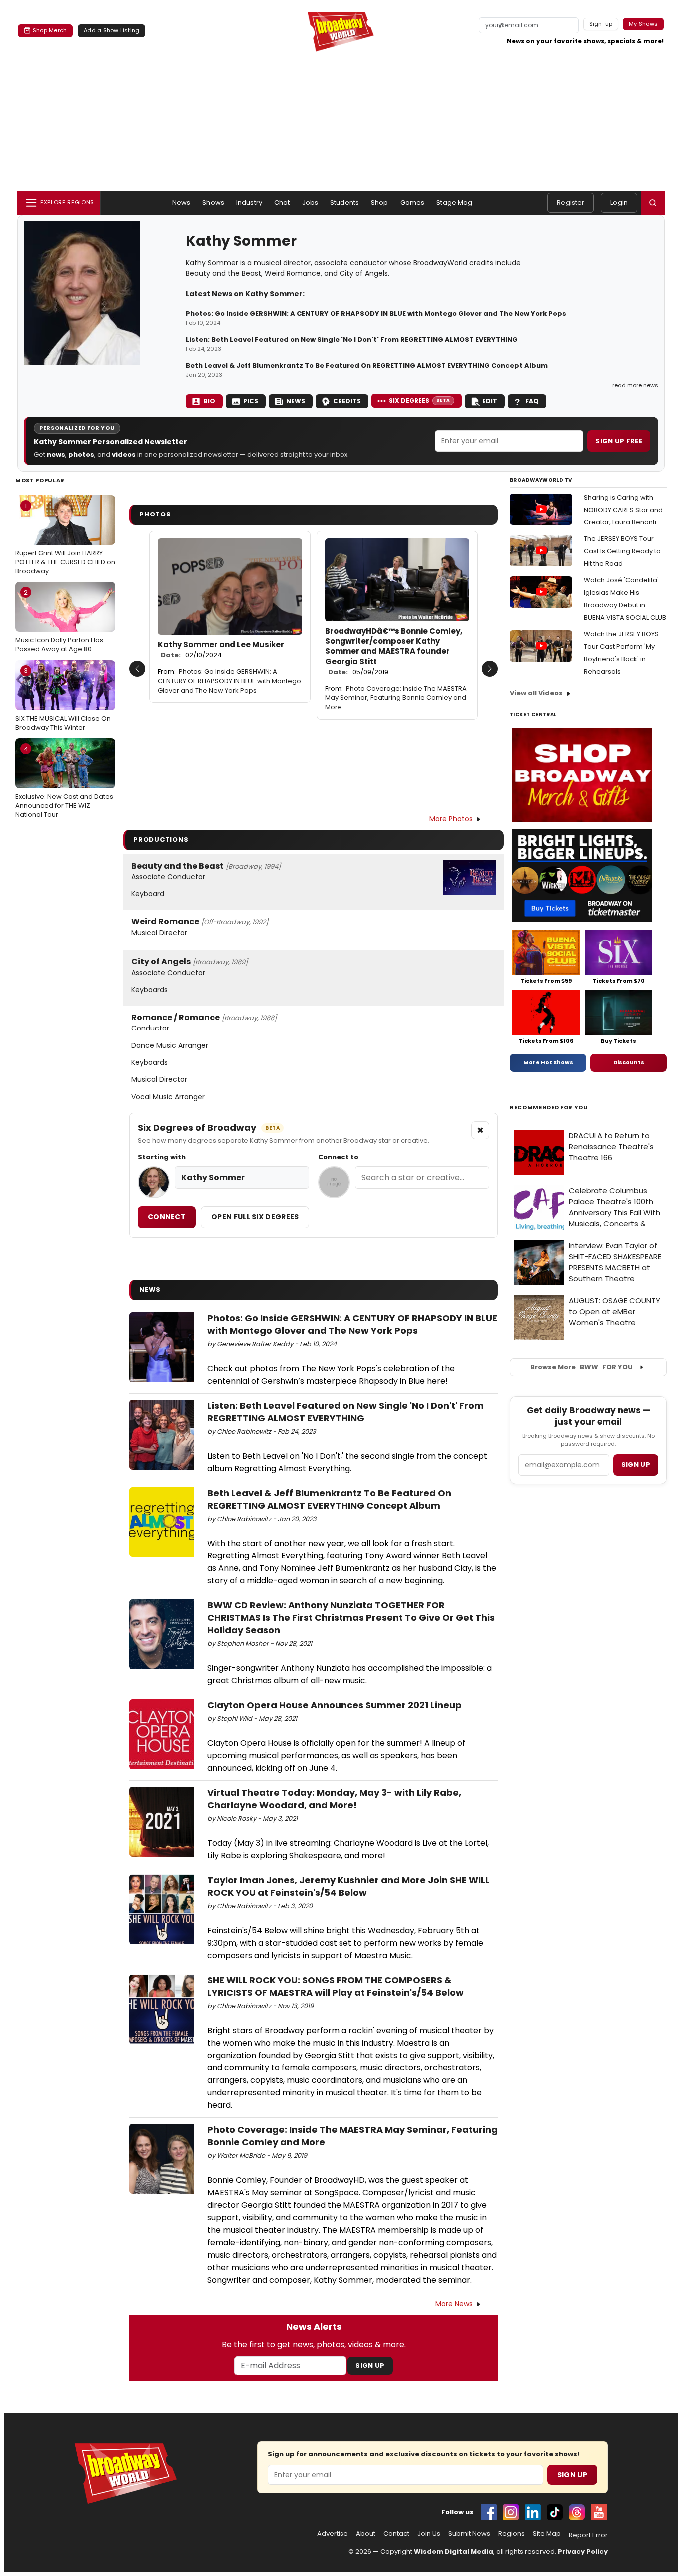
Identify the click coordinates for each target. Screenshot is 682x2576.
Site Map (547, 2534)
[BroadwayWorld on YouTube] (599, 2512)
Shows (213, 203)
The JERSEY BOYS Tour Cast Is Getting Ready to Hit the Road (622, 551)
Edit (490, 401)
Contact (396, 2534)
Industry (249, 203)
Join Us (429, 2534)
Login (619, 203)
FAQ (532, 401)
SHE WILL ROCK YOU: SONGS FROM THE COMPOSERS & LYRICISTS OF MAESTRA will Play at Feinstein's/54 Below (336, 1986)
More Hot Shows (548, 1062)
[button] (653, 203)
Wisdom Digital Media (454, 2551)
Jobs (310, 203)
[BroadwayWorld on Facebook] (489, 2512)
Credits (347, 401)
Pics (251, 401)
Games (413, 203)
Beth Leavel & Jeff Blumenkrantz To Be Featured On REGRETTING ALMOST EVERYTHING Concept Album (367, 366)
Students (344, 203)
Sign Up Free (619, 441)
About (366, 2534)
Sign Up (370, 2365)
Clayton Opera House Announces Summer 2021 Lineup (335, 1705)
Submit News (469, 2534)
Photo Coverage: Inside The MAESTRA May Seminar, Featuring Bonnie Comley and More (396, 698)
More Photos (451, 819)
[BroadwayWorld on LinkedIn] (533, 2512)
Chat (282, 203)
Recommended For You (549, 1108)
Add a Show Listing (112, 30)
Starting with (162, 1157)
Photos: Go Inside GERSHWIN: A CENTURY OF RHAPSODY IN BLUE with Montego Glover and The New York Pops (376, 314)
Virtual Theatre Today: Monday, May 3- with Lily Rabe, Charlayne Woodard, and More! (334, 1799)
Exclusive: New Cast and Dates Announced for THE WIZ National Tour (64, 782)
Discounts (629, 1062)
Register (570, 203)
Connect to (338, 1157)
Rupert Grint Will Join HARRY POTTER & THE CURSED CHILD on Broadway (65, 538)
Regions (511, 2534)
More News (454, 2304)
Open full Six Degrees (255, 1217)
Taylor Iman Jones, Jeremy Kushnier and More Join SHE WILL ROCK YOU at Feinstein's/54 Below (348, 1886)
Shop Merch (50, 30)
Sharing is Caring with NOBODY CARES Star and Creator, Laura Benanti (623, 510)
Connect (167, 1217)
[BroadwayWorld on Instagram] (511, 2512)
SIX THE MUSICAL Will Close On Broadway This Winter (63, 699)
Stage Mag (454, 203)
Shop (380, 203)
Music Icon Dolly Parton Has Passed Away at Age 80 (59, 621)
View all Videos (536, 693)
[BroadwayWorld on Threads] (577, 2512)
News (181, 203)
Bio (209, 401)
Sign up (636, 1464)
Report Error (588, 2535)
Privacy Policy (583, 2551)
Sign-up (601, 24)
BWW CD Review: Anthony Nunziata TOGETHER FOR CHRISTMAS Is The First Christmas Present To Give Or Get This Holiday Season (351, 1618)
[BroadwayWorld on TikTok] (555, 2512)
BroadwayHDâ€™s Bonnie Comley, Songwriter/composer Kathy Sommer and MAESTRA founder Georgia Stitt (394, 652)
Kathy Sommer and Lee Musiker (221, 650)
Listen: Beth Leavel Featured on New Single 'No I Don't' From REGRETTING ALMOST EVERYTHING (352, 340)
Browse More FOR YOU (581, 1367)
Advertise (333, 2534)
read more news (635, 385)
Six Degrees (420, 400)
